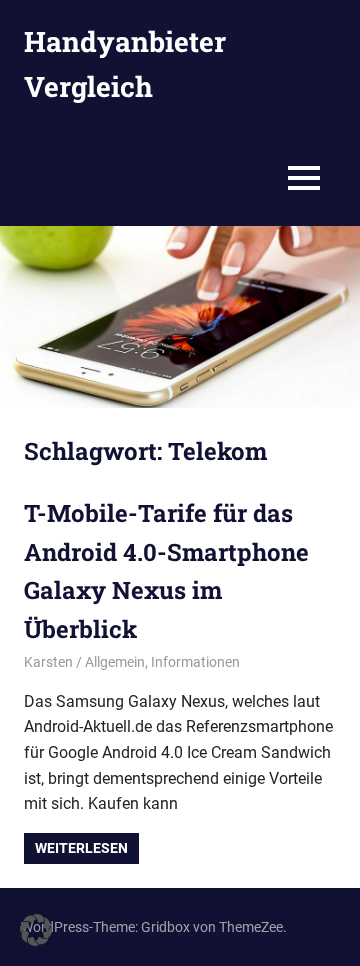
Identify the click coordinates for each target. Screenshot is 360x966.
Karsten (48, 662)
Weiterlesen (81, 848)
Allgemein (115, 662)
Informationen (195, 662)
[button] (36, 930)
